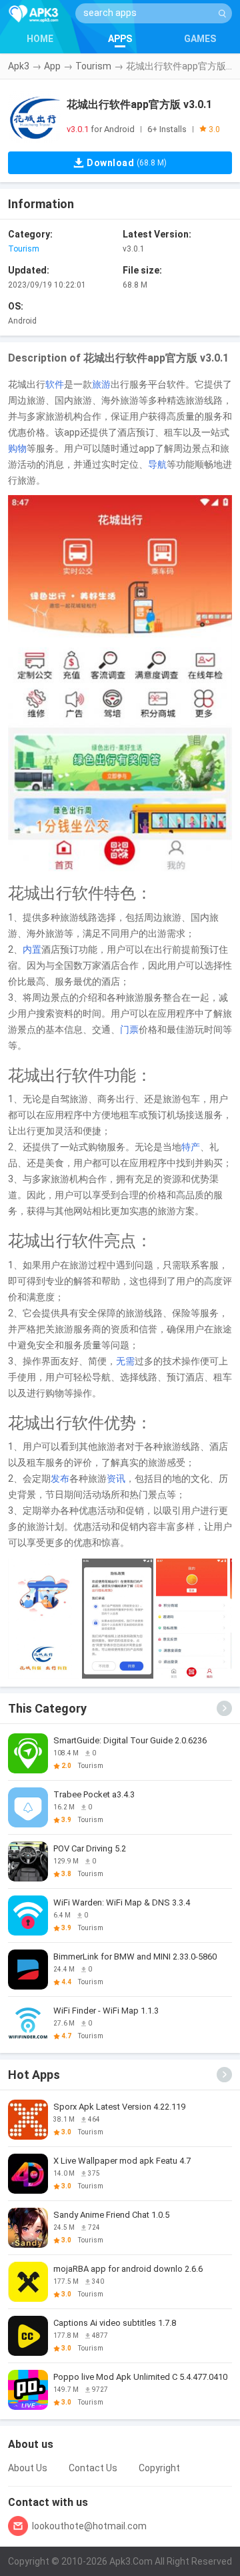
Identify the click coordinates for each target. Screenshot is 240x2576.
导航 (157, 464)
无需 (125, 1361)
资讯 (116, 1478)
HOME (40, 39)
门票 (129, 1029)
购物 (17, 448)
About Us (28, 2468)
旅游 (101, 384)
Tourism (93, 66)
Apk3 (19, 66)
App (52, 66)
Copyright (159, 2468)
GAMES (200, 39)
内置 (32, 949)
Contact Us (93, 2468)
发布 (60, 1478)
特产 (191, 1147)
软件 (55, 384)
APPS (120, 39)
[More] (224, 1708)
